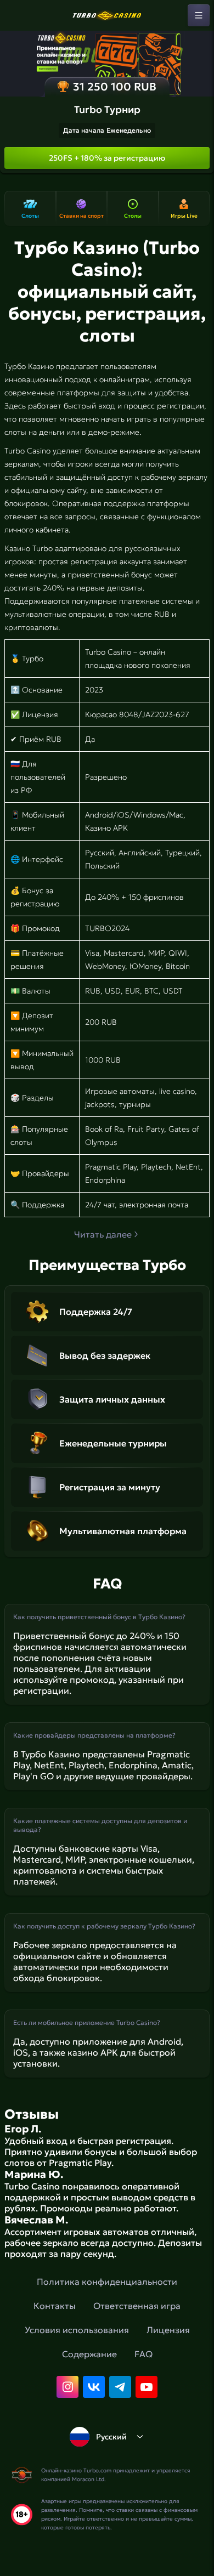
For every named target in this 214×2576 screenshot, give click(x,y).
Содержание (89, 2354)
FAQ (143, 2354)
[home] (107, 15)
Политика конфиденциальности (107, 2282)
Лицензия (168, 2330)
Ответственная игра (137, 2306)
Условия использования (77, 2330)
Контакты (55, 2306)
